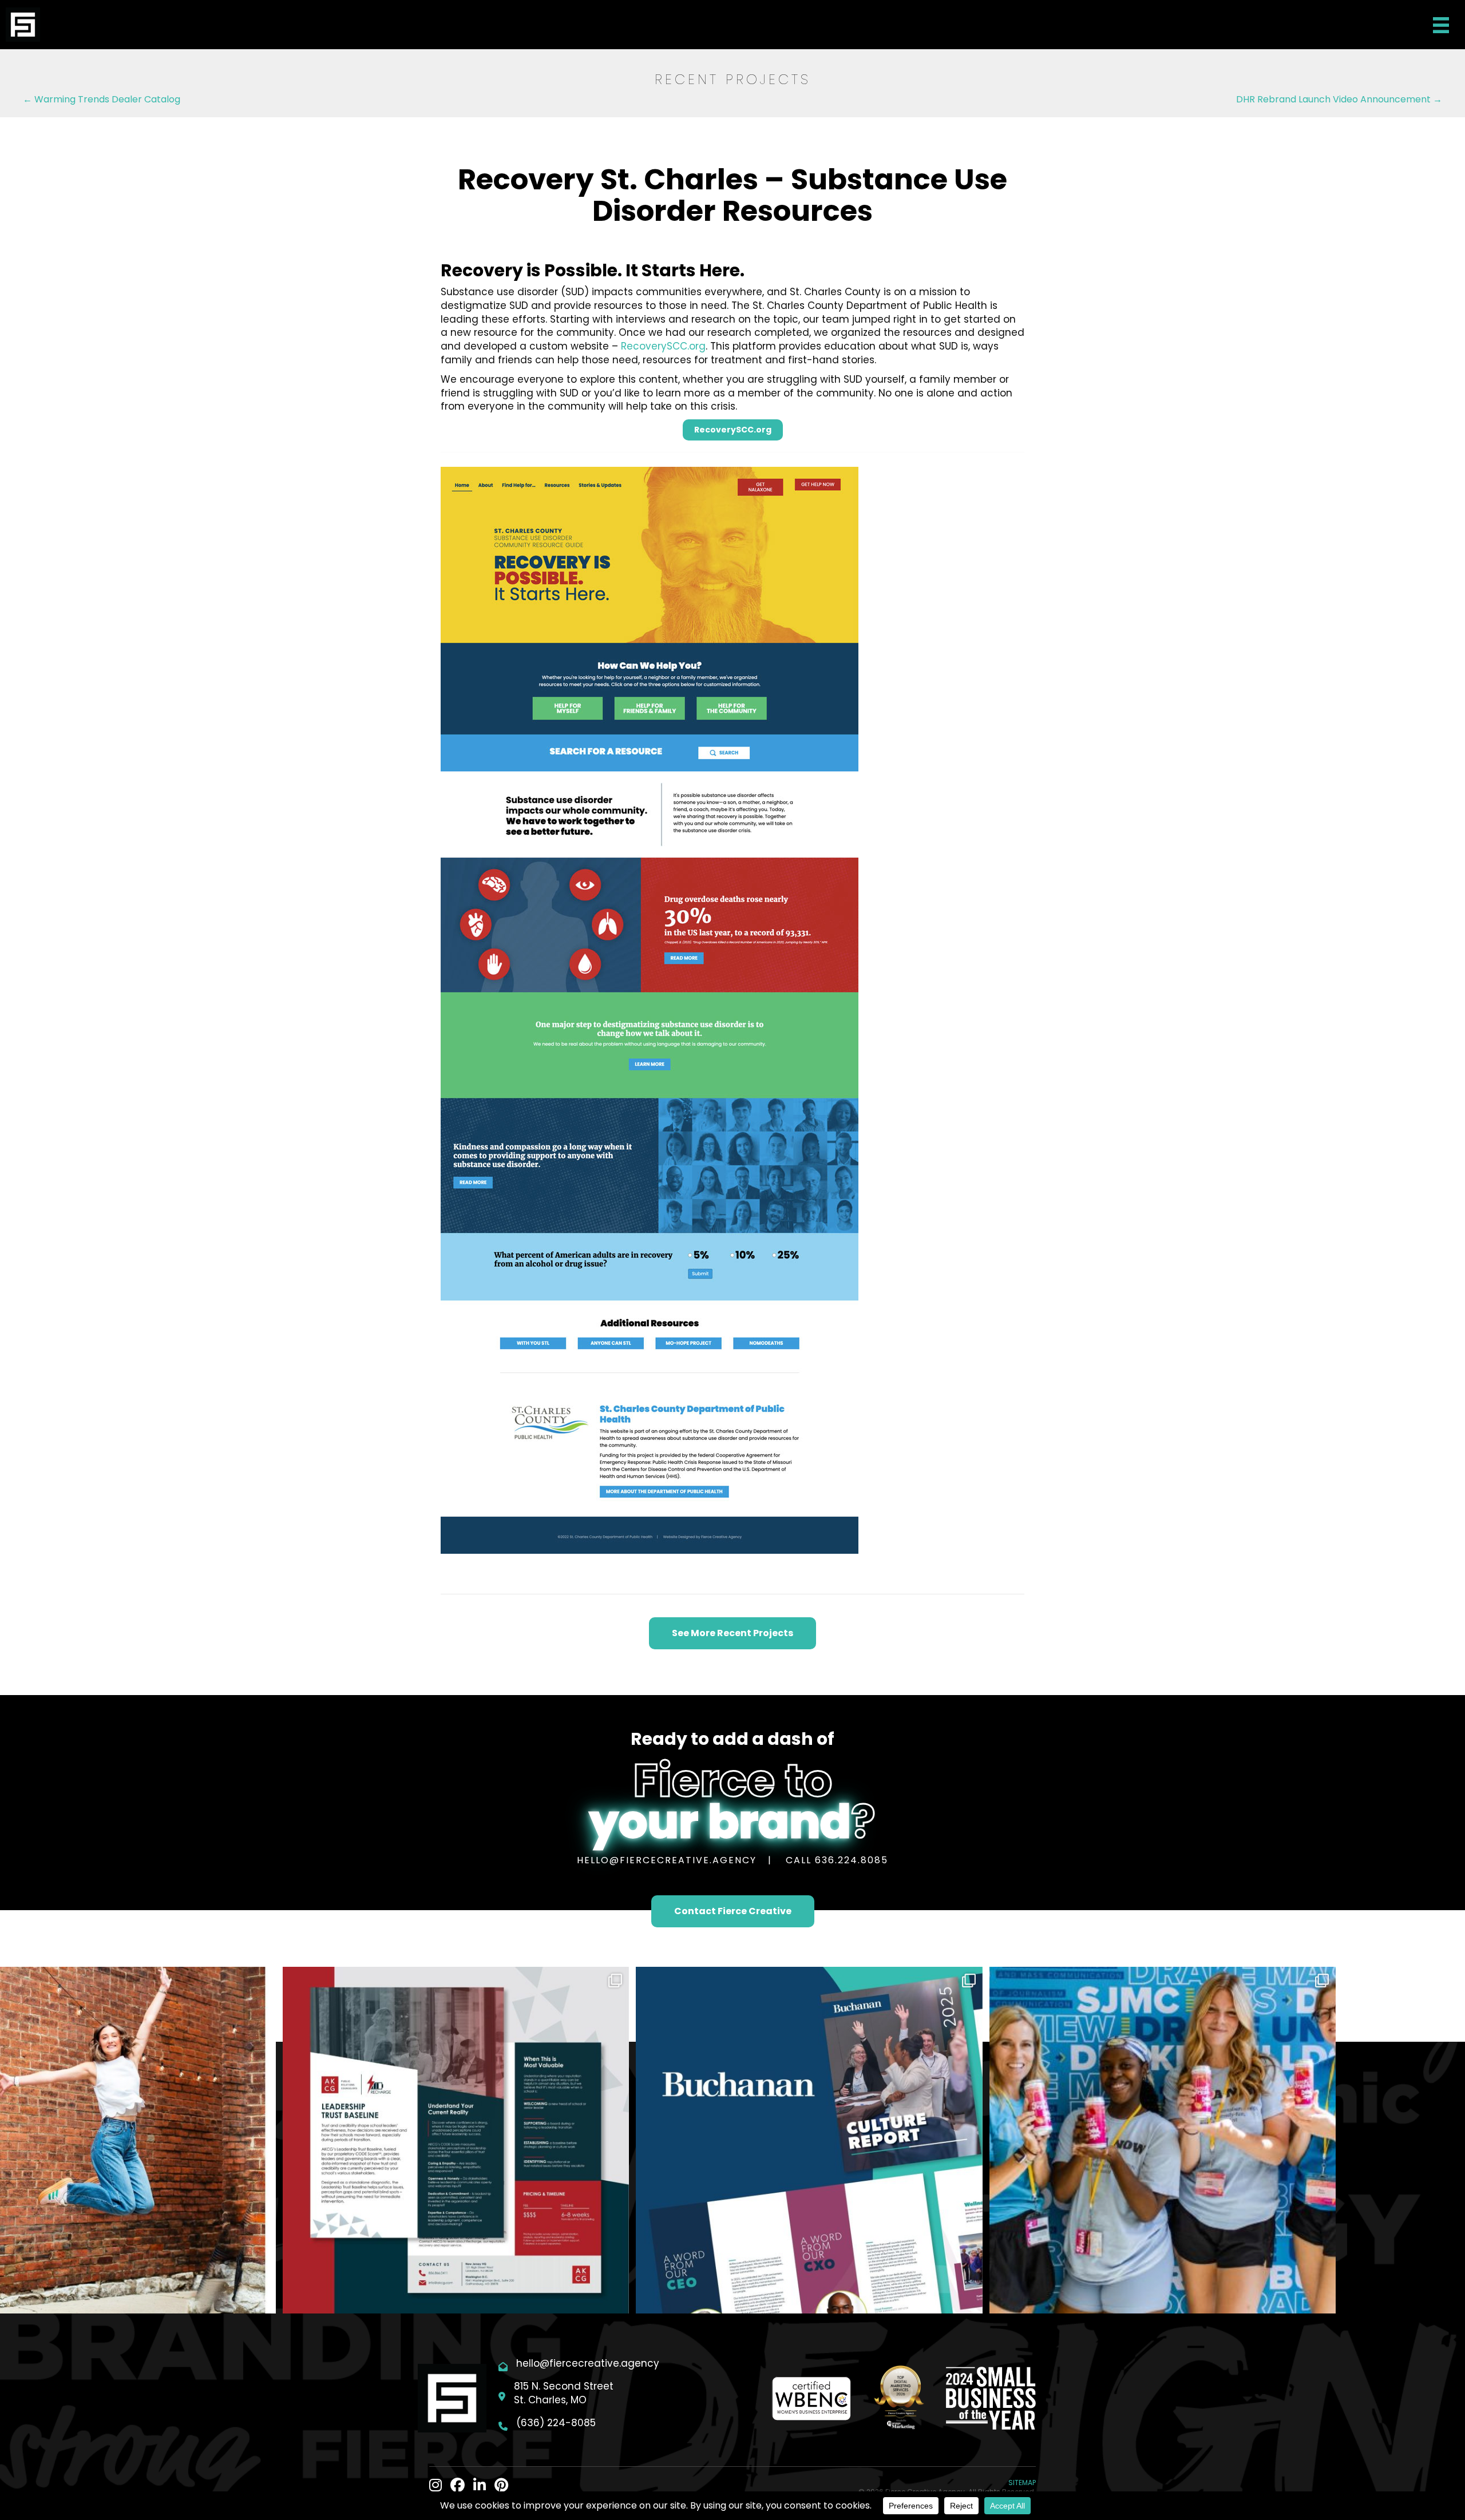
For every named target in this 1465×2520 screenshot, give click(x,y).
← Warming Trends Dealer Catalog (102, 99)
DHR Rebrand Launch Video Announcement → (1339, 99)
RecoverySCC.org (663, 346)
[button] (733, 430)
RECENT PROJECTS (733, 79)
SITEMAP (1022, 2483)
